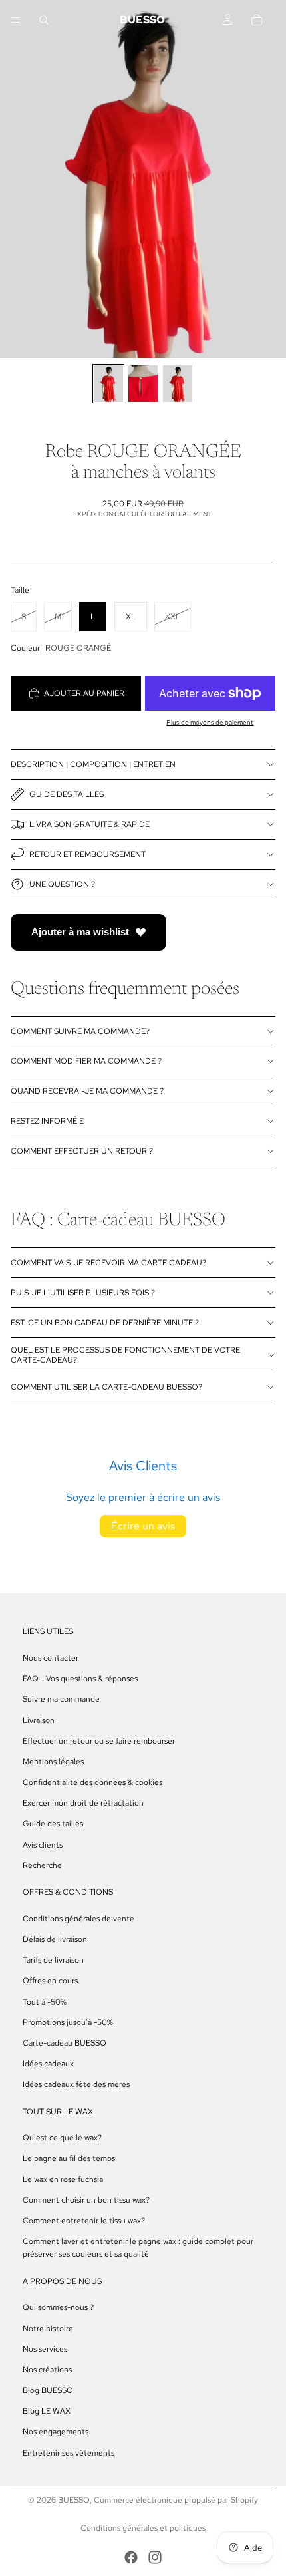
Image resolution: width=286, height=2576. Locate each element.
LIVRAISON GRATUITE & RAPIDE (89, 824)
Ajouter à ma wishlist (80, 932)
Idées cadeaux (48, 2064)
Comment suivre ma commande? (80, 1031)
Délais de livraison (55, 1939)
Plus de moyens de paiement (210, 722)
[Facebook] (131, 2557)
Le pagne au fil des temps (69, 2158)
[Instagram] (155, 2557)
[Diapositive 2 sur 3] (143, 384)
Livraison (39, 1720)
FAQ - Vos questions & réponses (80, 1679)
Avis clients (43, 1844)
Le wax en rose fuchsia (63, 2179)
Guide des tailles (53, 1824)
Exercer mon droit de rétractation (83, 1803)
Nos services (45, 2349)
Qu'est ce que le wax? (62, 2138)
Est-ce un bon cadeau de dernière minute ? (105, 1323)
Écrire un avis (143, 1526)
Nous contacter (51, 1658)
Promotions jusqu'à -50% (68, 2022)
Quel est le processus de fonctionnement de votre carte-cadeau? (125, 1355)
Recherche (42, 1865)
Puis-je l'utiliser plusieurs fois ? (83, 1293)
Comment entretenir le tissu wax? (84, 2221)
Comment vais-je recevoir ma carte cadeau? (108, 1263)
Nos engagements (56, 2432)
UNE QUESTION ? (62, 884)
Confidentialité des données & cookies (92, 1782)
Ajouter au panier (84, 693)
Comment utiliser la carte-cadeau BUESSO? (106, 1387)
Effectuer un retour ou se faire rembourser (99, 1741)
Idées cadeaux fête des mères (76, 2084)
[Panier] (263, 20)
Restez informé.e (47, 1121)
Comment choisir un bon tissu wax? (86, 2200)
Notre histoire (48, 2328)
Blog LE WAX (47, 2411)
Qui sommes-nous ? (58, 2307)
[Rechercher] (44, 20)
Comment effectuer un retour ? (82, 1151)
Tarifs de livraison (53, 1960)
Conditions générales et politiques (143, 2528)
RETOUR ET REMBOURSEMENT (87, 854)
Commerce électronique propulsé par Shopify (176, 2500)
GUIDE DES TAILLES (67, 794)
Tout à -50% (45, 2001)
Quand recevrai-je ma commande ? (87, 1091)
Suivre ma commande (61, 1699)
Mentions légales (53, 1762)
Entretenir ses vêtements (69, 2452)
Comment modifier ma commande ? (86, 1061)
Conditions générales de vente (78, 1919)
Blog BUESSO (48, 2390)
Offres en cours (50, 1981)
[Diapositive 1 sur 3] (108, 384)
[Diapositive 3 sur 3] (178, 384)
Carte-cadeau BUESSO (65, 2043)
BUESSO (74, 2500)
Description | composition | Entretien (93, 764)
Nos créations (47, 2370)
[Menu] (15, 20)
